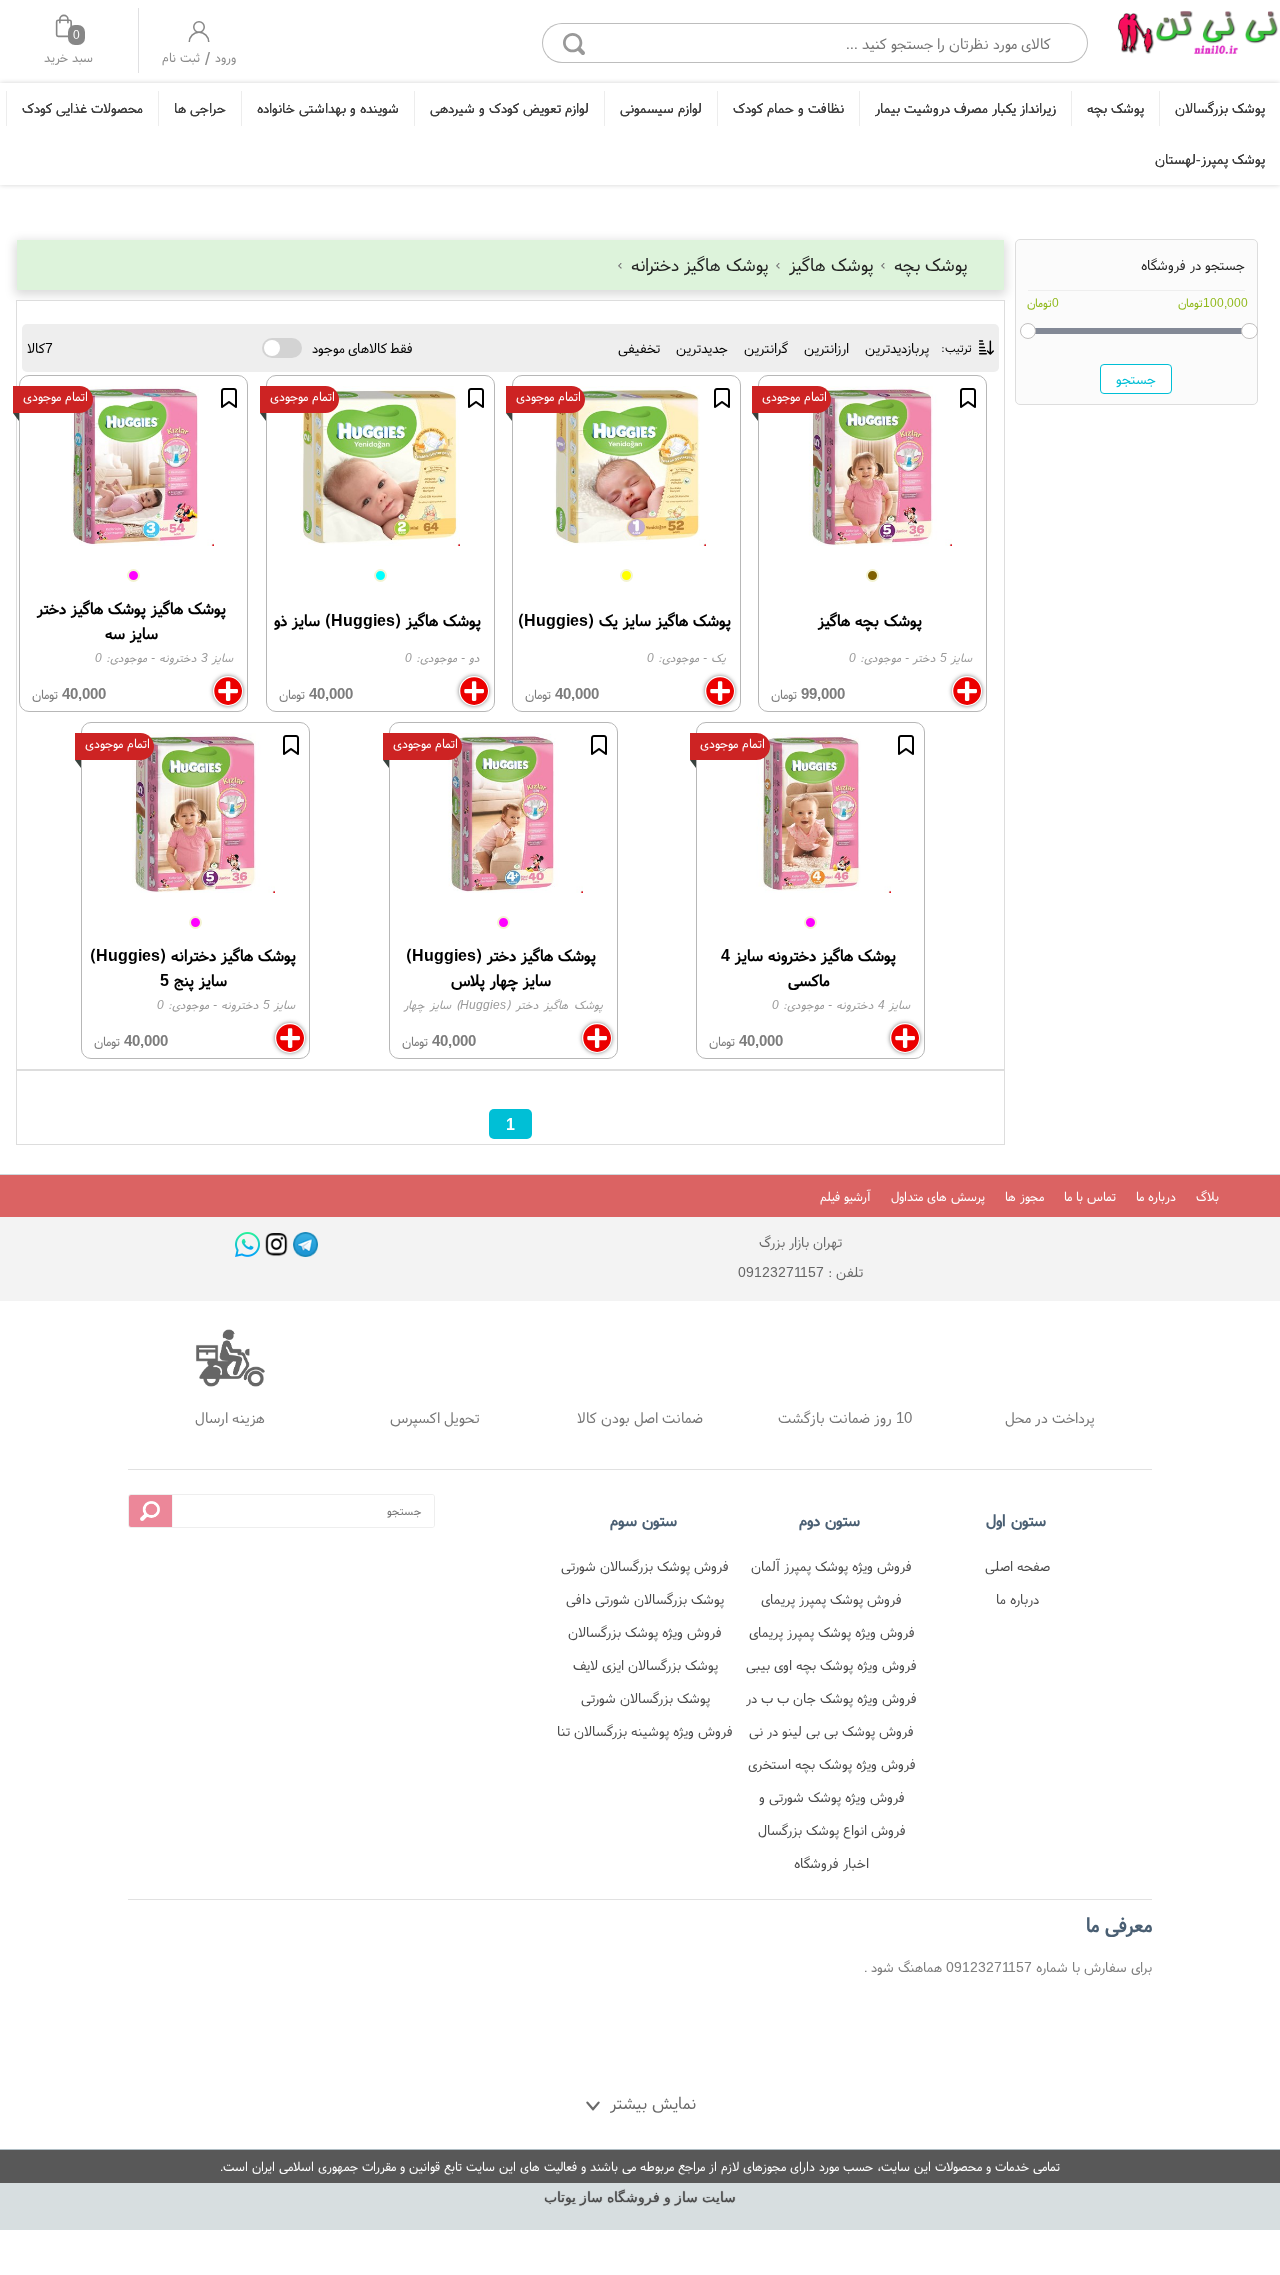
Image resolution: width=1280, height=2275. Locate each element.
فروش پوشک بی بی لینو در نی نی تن (831, 1734)
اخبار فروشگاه (831, 1863)
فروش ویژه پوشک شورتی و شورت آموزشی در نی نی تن (832, 1800)
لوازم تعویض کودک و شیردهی (509, 108)
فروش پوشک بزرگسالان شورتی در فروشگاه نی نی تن (645, 1569)
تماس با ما (1090, 1196)
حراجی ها (200, 108)
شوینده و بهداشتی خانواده (328, 108)
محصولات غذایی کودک (82, 108)
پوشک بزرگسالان (1220, 108)
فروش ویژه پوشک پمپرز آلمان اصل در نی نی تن (831, 1569)
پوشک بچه (1115, 108)
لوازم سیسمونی (661, 108)
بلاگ (1207, 1196)
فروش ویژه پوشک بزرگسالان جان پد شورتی (645, 1635)
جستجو (1136, 378)
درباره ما (1156, 1196)
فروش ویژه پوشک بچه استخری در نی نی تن (832, 1767)
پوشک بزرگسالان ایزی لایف (645, 1665)
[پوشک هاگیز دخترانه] (1197, 37)
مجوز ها (1024, 1196)
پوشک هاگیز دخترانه (699, 264)
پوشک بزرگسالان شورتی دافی (645, 1599)
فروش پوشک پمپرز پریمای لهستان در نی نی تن (831, 1602)
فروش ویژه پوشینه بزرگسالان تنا (645, 1731)
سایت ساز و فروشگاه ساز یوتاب (640, 2197)
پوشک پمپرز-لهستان (1210, 159)
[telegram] (305, 1244)
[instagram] (276, 1244)
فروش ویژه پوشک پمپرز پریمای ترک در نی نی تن (832, 1635)
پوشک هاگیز (831, 264)
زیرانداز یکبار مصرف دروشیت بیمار (965, 108)
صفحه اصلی (1017, 1566)
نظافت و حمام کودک (788, 108)
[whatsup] (247, 1244)
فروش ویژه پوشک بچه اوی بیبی (831, 1665)
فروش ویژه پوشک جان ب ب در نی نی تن (831, 1701)
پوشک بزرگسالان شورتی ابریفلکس (645, 1701)
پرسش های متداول (938, 1196)
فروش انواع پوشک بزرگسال (832, 1830)
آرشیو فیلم (845, 1196)
